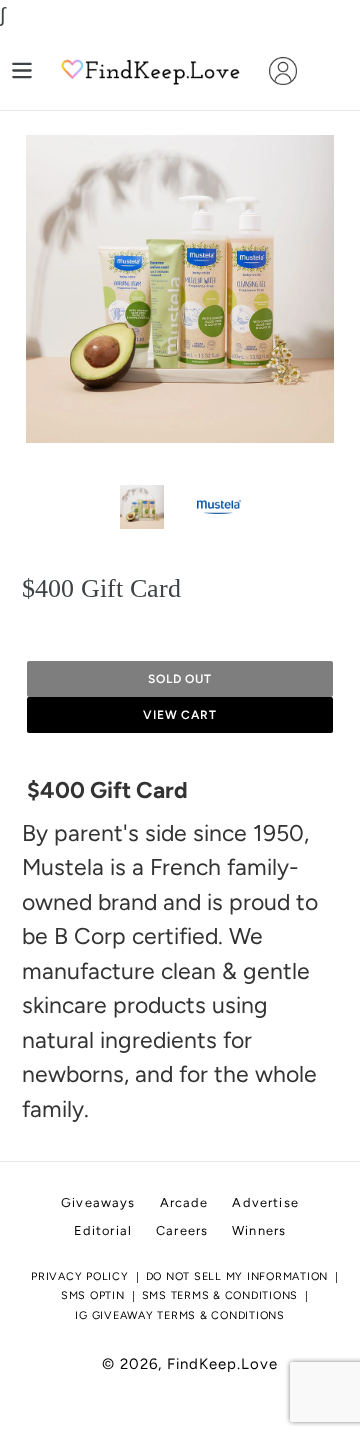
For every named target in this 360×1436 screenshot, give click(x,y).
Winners (259, 1230)
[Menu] (22, 70)
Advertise (265, 1202)
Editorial (103, 1230)
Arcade (184, 1202)
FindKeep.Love (222, 1364)
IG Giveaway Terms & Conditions (180, 1315)
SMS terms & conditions (220, 1295)
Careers (182, 1230)
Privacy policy (80, 1276)
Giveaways (98, 1202)
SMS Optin (93, 1295)
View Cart (180, 715)
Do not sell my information (237, 1276)
